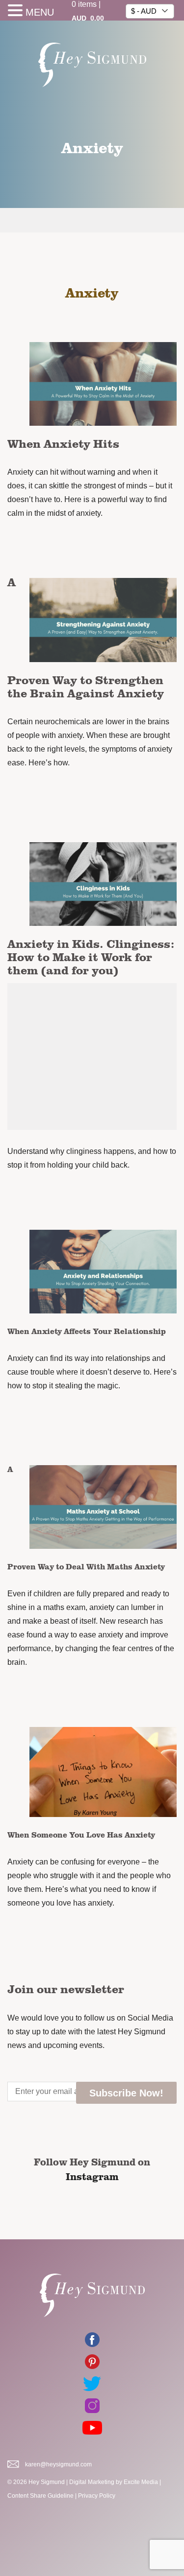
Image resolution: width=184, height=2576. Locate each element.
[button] (17, 11)
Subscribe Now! (126, 2093)
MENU (40, 12)
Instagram (92, 2176)
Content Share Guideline (40, 2496)
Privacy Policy (97, 2496)
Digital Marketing (92, 2482)
